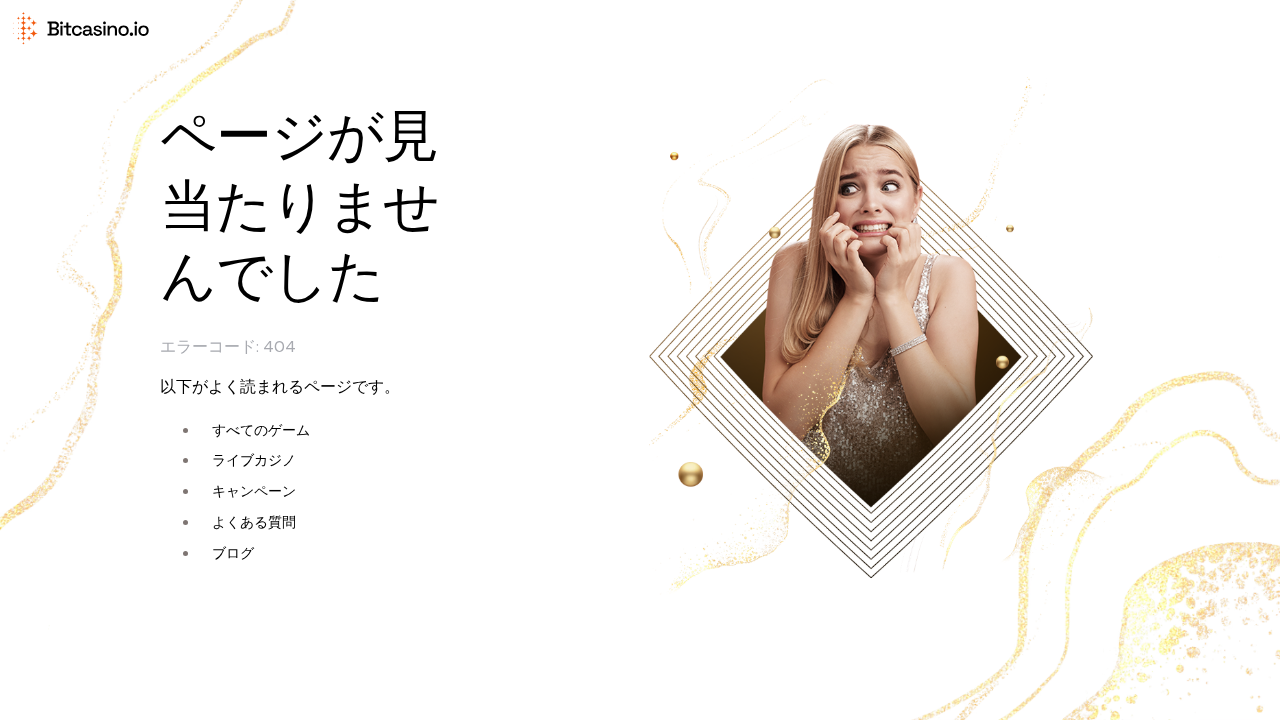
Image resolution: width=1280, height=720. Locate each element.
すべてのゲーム (261, 430)
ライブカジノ (254, 460)
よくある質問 (254, 522)
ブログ (233, 553)
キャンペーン (254, 491)
